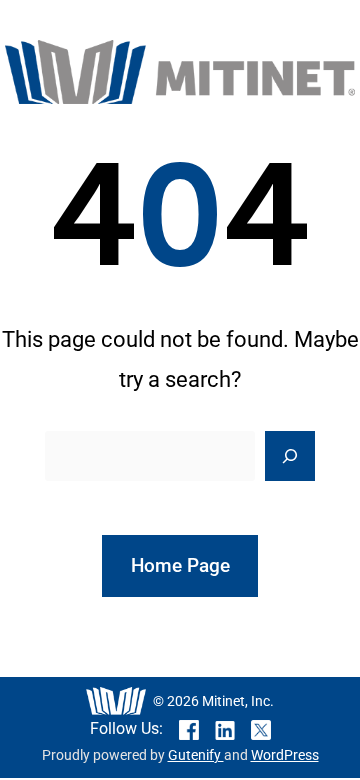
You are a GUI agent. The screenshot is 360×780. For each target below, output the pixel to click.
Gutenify (196, 755)
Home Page (180, 565)
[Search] (290, 456)
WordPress (285, 755)
